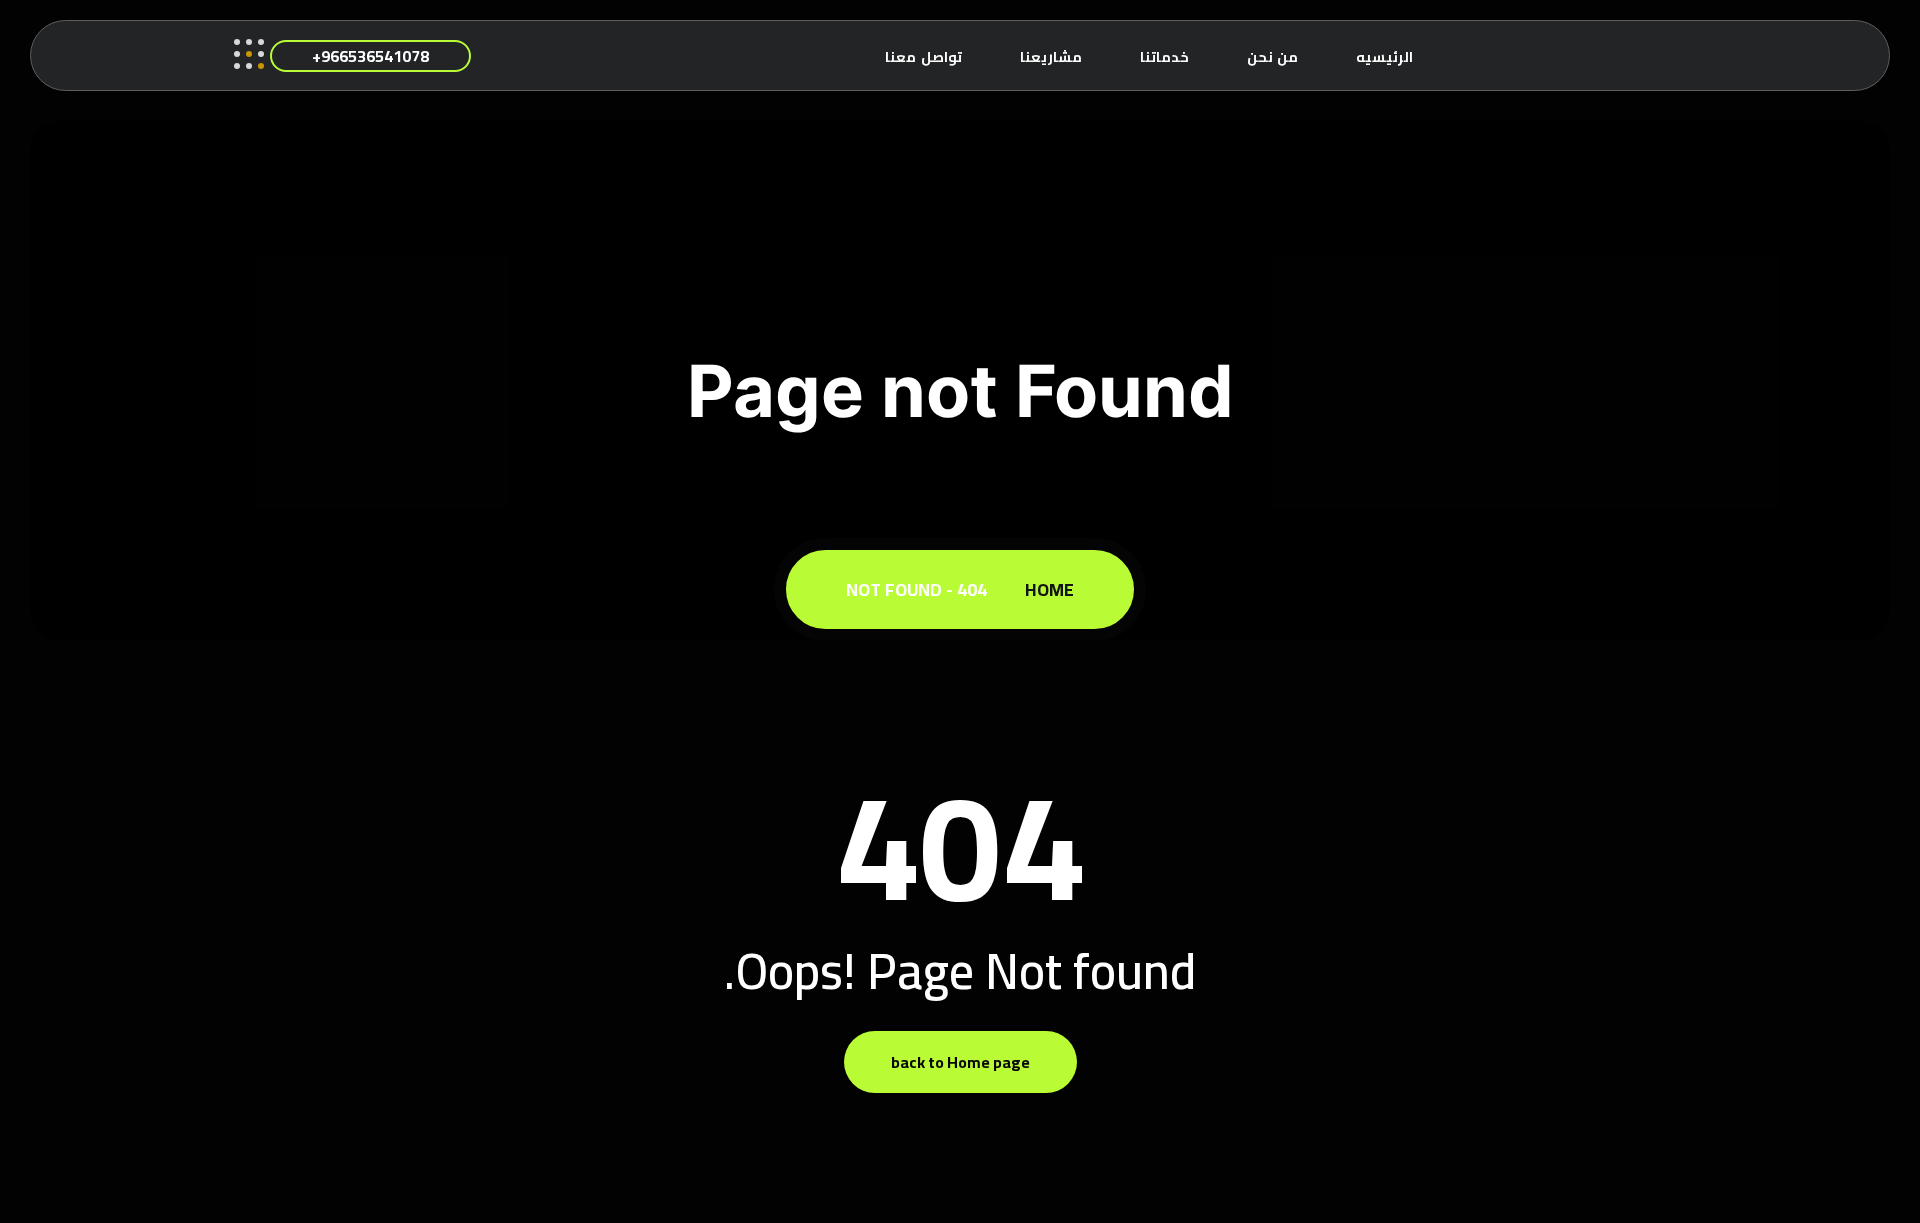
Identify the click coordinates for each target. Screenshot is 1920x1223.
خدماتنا (1164, 57)
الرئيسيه (1384, 57)
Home (1045, 589)
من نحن (1273, 57)
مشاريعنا (1051, 57)
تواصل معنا (923, 57)
